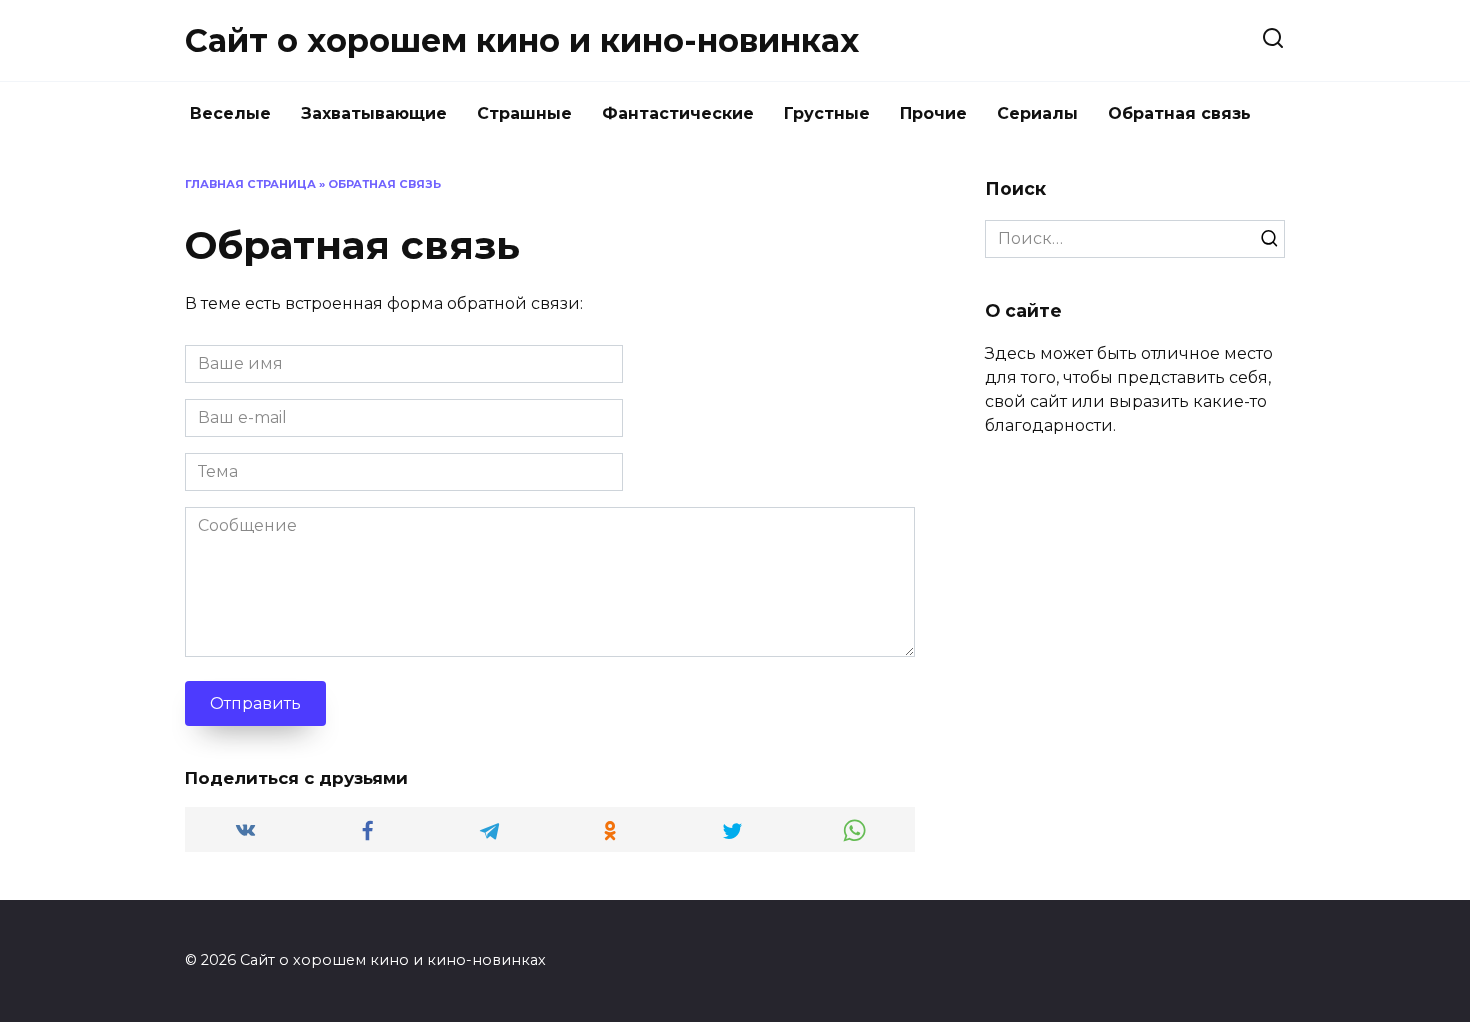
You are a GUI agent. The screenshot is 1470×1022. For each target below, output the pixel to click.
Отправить (255, 703)
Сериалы (1037, 113)
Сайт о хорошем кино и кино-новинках (522, 40)
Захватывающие (374, 113)
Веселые (230, 113)
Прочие (933, 113)
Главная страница (250, 184)
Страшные (524, 113)
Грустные (827, 113)
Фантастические (678, 113)
